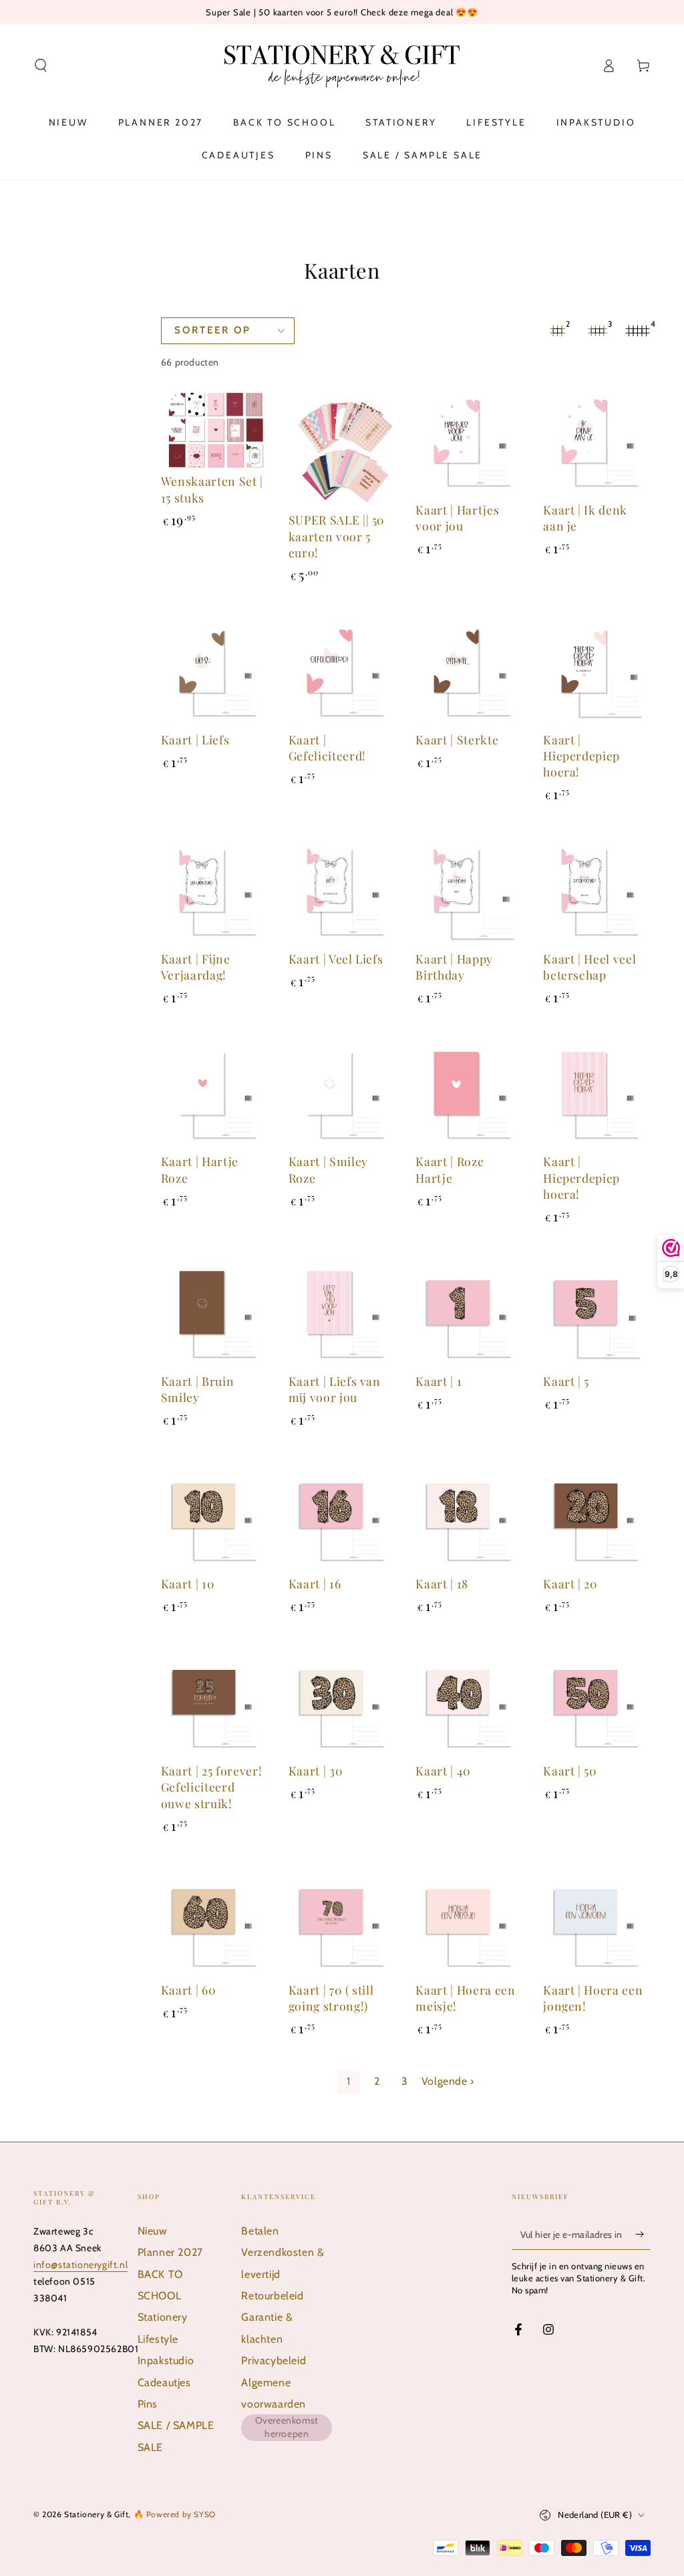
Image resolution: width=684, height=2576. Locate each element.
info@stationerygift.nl (80, 2265)
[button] (41, 65)
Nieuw (153, 2231)
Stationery (163, 2317)
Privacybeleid (274, 2360)
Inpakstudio (166, 2360)
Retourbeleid (272, 2296)
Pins (148, 2404)
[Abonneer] (643, 2235)
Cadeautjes (164, 2383)
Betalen (260, 2231)
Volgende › (448, 2081)
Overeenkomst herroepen (287, 2427)
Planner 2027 (170, 2252)
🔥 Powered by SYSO (175, 2514)
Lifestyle (158, 2339)
